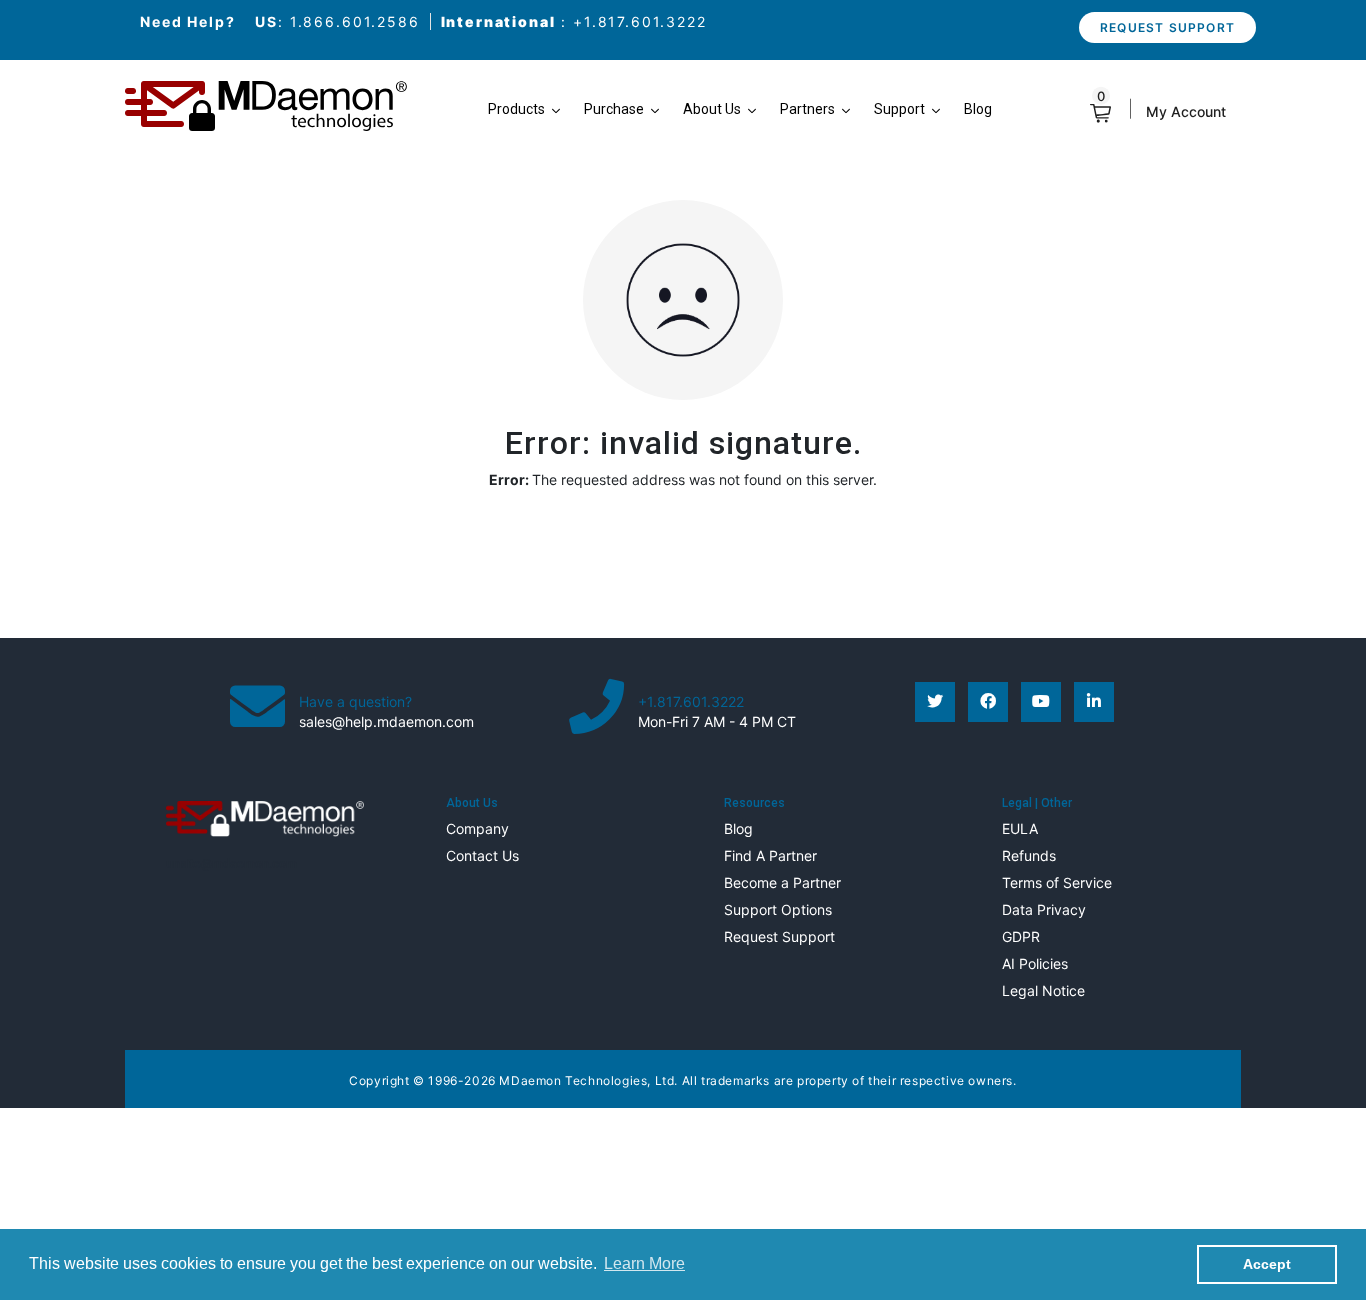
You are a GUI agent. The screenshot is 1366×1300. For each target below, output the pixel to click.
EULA (1020, 828)
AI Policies (1035, 963)
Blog (738, 828)
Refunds (1029, 855)
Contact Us (482, 855)
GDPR (1021, 936)
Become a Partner (782, 882)
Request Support (1167, 27)
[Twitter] (935, 702)
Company (477, 828)
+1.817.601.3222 (640, 21)
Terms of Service (1057, 882)
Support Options (778, 909)
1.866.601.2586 (355, 21)
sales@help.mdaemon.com (386, 721)
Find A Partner (770, 855)
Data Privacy (1044, 909)
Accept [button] (1267, 1264)
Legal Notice (1043, 990)
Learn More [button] (644, 1263)
